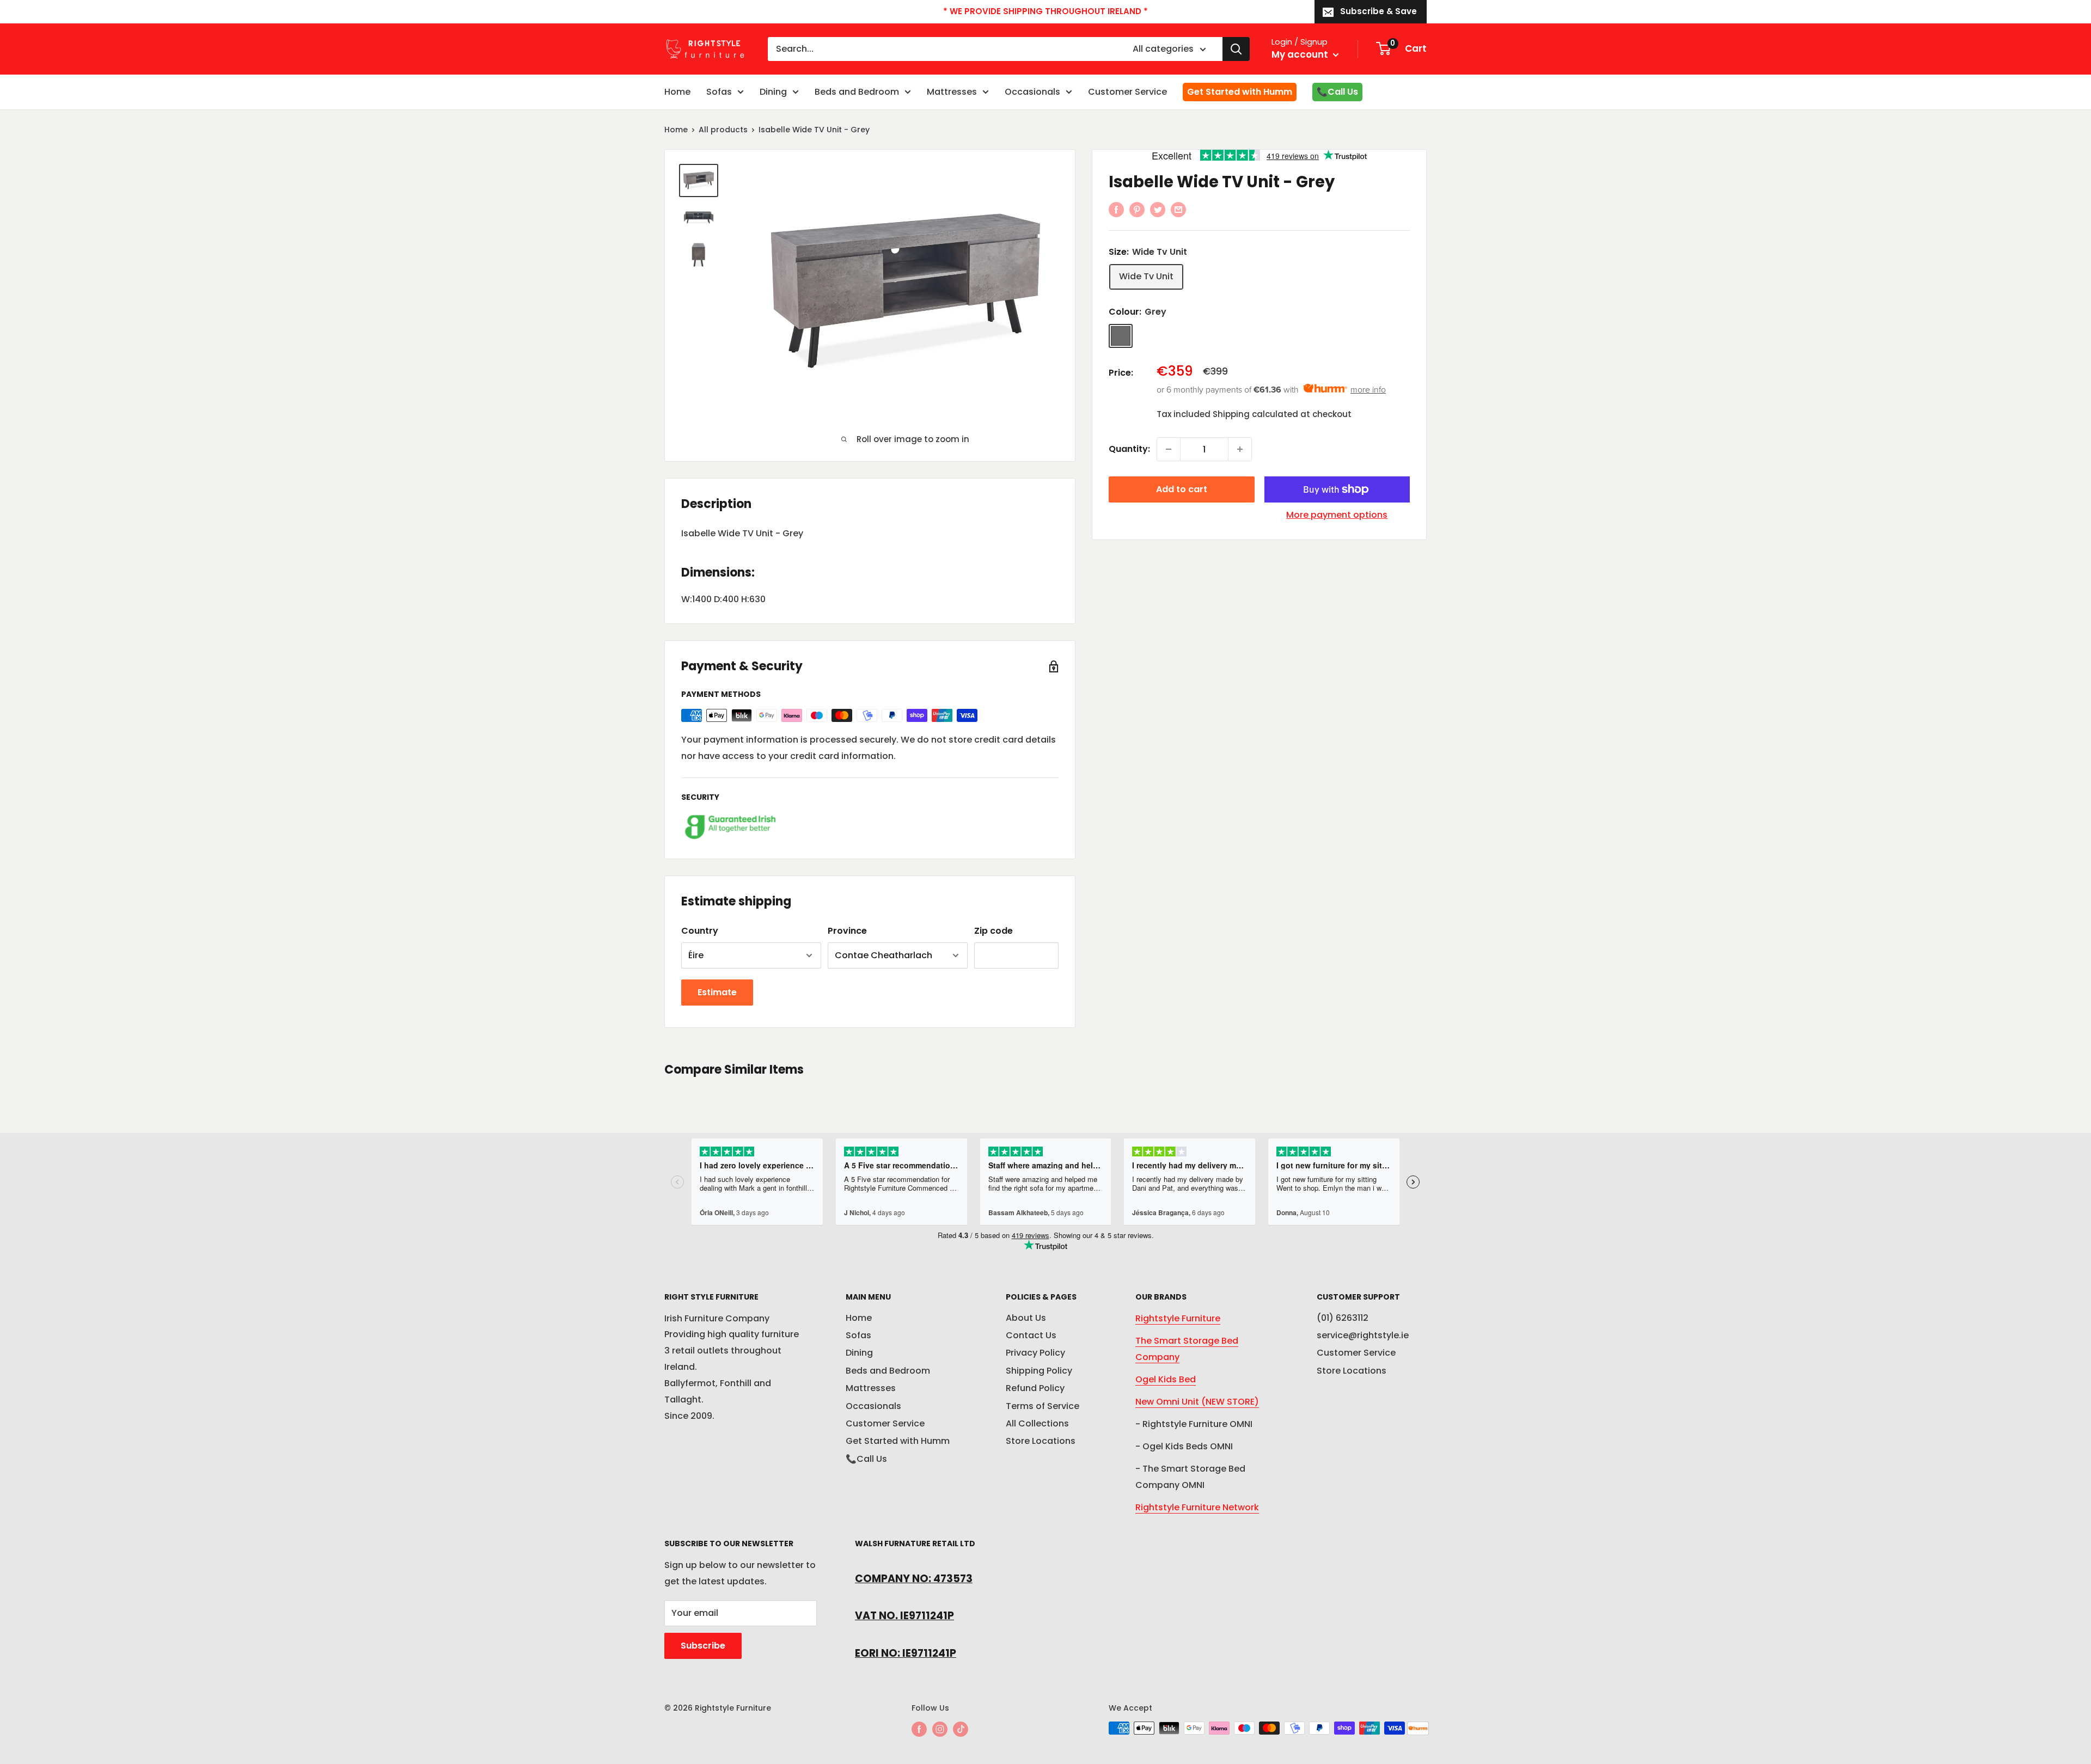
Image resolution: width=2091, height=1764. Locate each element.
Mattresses (952, 92)
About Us (1026, 1318)
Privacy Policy (1035, 1353)
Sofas (719, 92)
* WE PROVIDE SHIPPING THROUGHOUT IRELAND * (1045, 11)
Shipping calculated (1255, 414)
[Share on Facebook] (1116, 209)
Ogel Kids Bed (1166, 1379)
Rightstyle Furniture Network (1197, 1507)
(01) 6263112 (1343, 1318)
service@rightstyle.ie (1363, 1335)
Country (700, 931)
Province (847, 931)
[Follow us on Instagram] (940, 1729)
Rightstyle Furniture (1178, 1318)
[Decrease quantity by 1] (1169, 449)
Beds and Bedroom (857, 92)
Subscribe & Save (1378, 11)
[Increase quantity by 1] (1240, 449)
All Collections (1037, 1423)
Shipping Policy (1039, 1371)
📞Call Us (1337, 92)
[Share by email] (1178, 209)
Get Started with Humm (1240, 92)
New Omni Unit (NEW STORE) (1197, 1402)
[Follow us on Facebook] (919, 1729)
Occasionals (1032, 92)
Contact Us (1031, 1335)
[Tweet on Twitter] (1158, 209)
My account (1301, 54)
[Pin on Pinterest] (1137, 209)
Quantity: (1129, 449)
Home (677, 92)
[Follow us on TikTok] (961, 1729)
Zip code (993, 931)
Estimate (717, 992)
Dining (773, 92)
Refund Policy (1035, 1388)
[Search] (1236, 49)
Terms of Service (1043, 1406)
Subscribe (703, 1646)
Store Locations (1041, 1441)
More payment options (1337, 515)
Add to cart (1182, 489)
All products (723, 130)
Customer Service (1127, 92)
